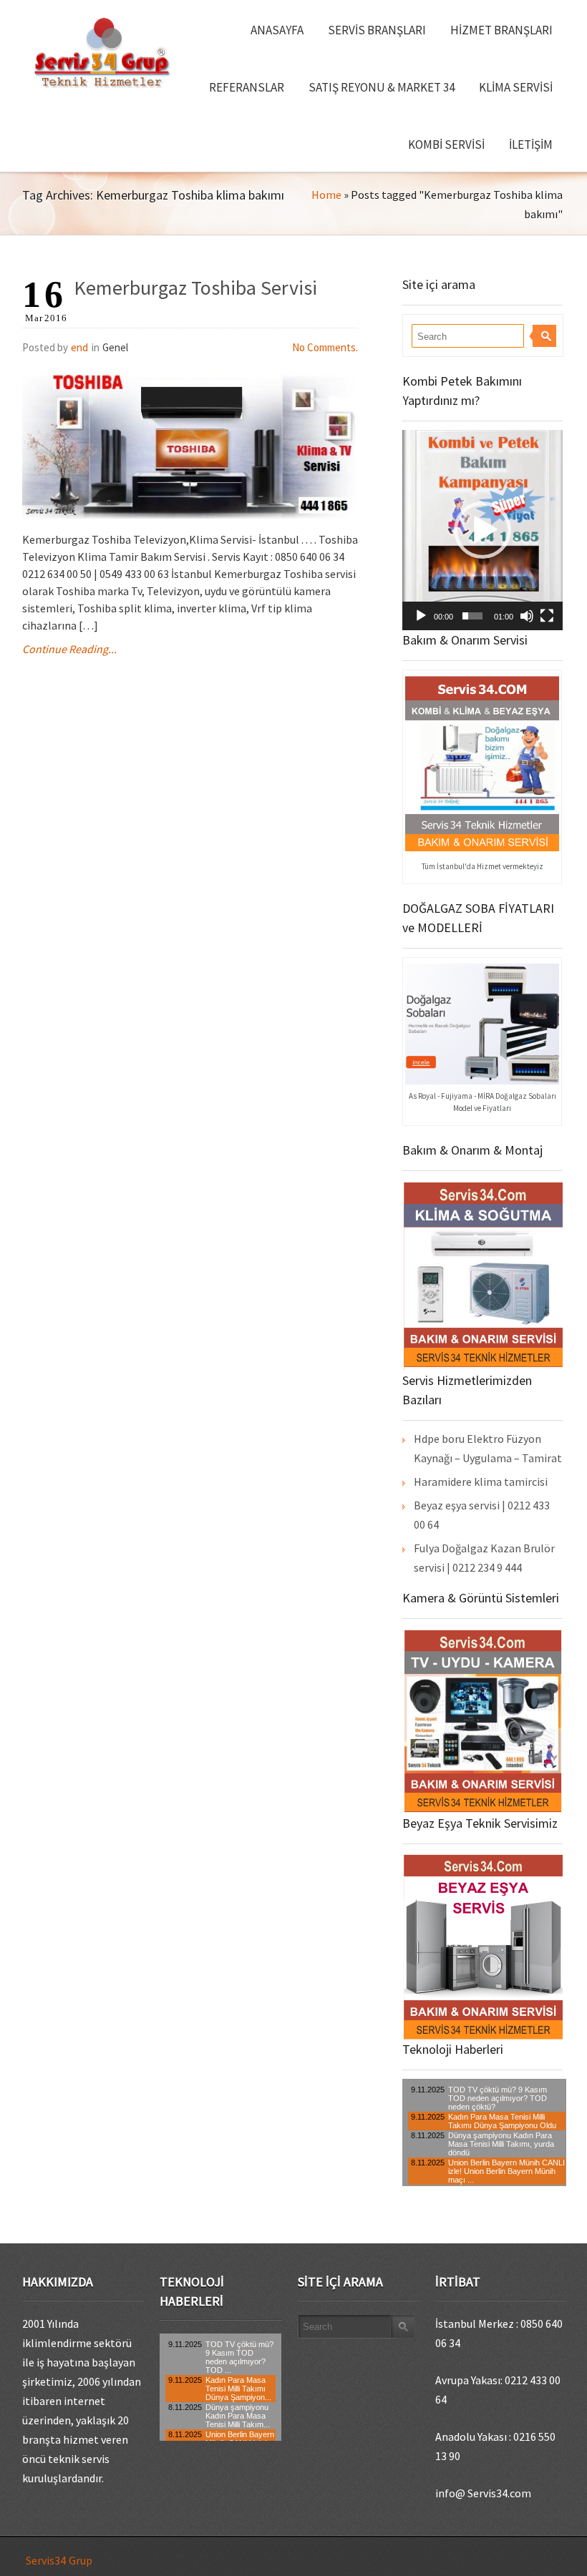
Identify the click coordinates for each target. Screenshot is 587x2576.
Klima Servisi (516, 87)
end (79, 347)
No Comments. (325, 347)
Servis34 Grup (59, 2560)
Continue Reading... (69, 649)
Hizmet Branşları (501, 30)
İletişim (531, 145)
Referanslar (247, 87)
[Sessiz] (527, 616)
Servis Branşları (377, 30)
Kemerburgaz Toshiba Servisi (195, 288)
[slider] (472, 616)
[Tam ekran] (547, 616)
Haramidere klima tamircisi (481, 1482)
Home (326, 195)
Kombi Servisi (446, 145)
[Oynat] (421, 616)
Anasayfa (277, 30)
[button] (482, 530)
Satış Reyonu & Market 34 (382, 87)
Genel (115, 347)
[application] (482, 530)
